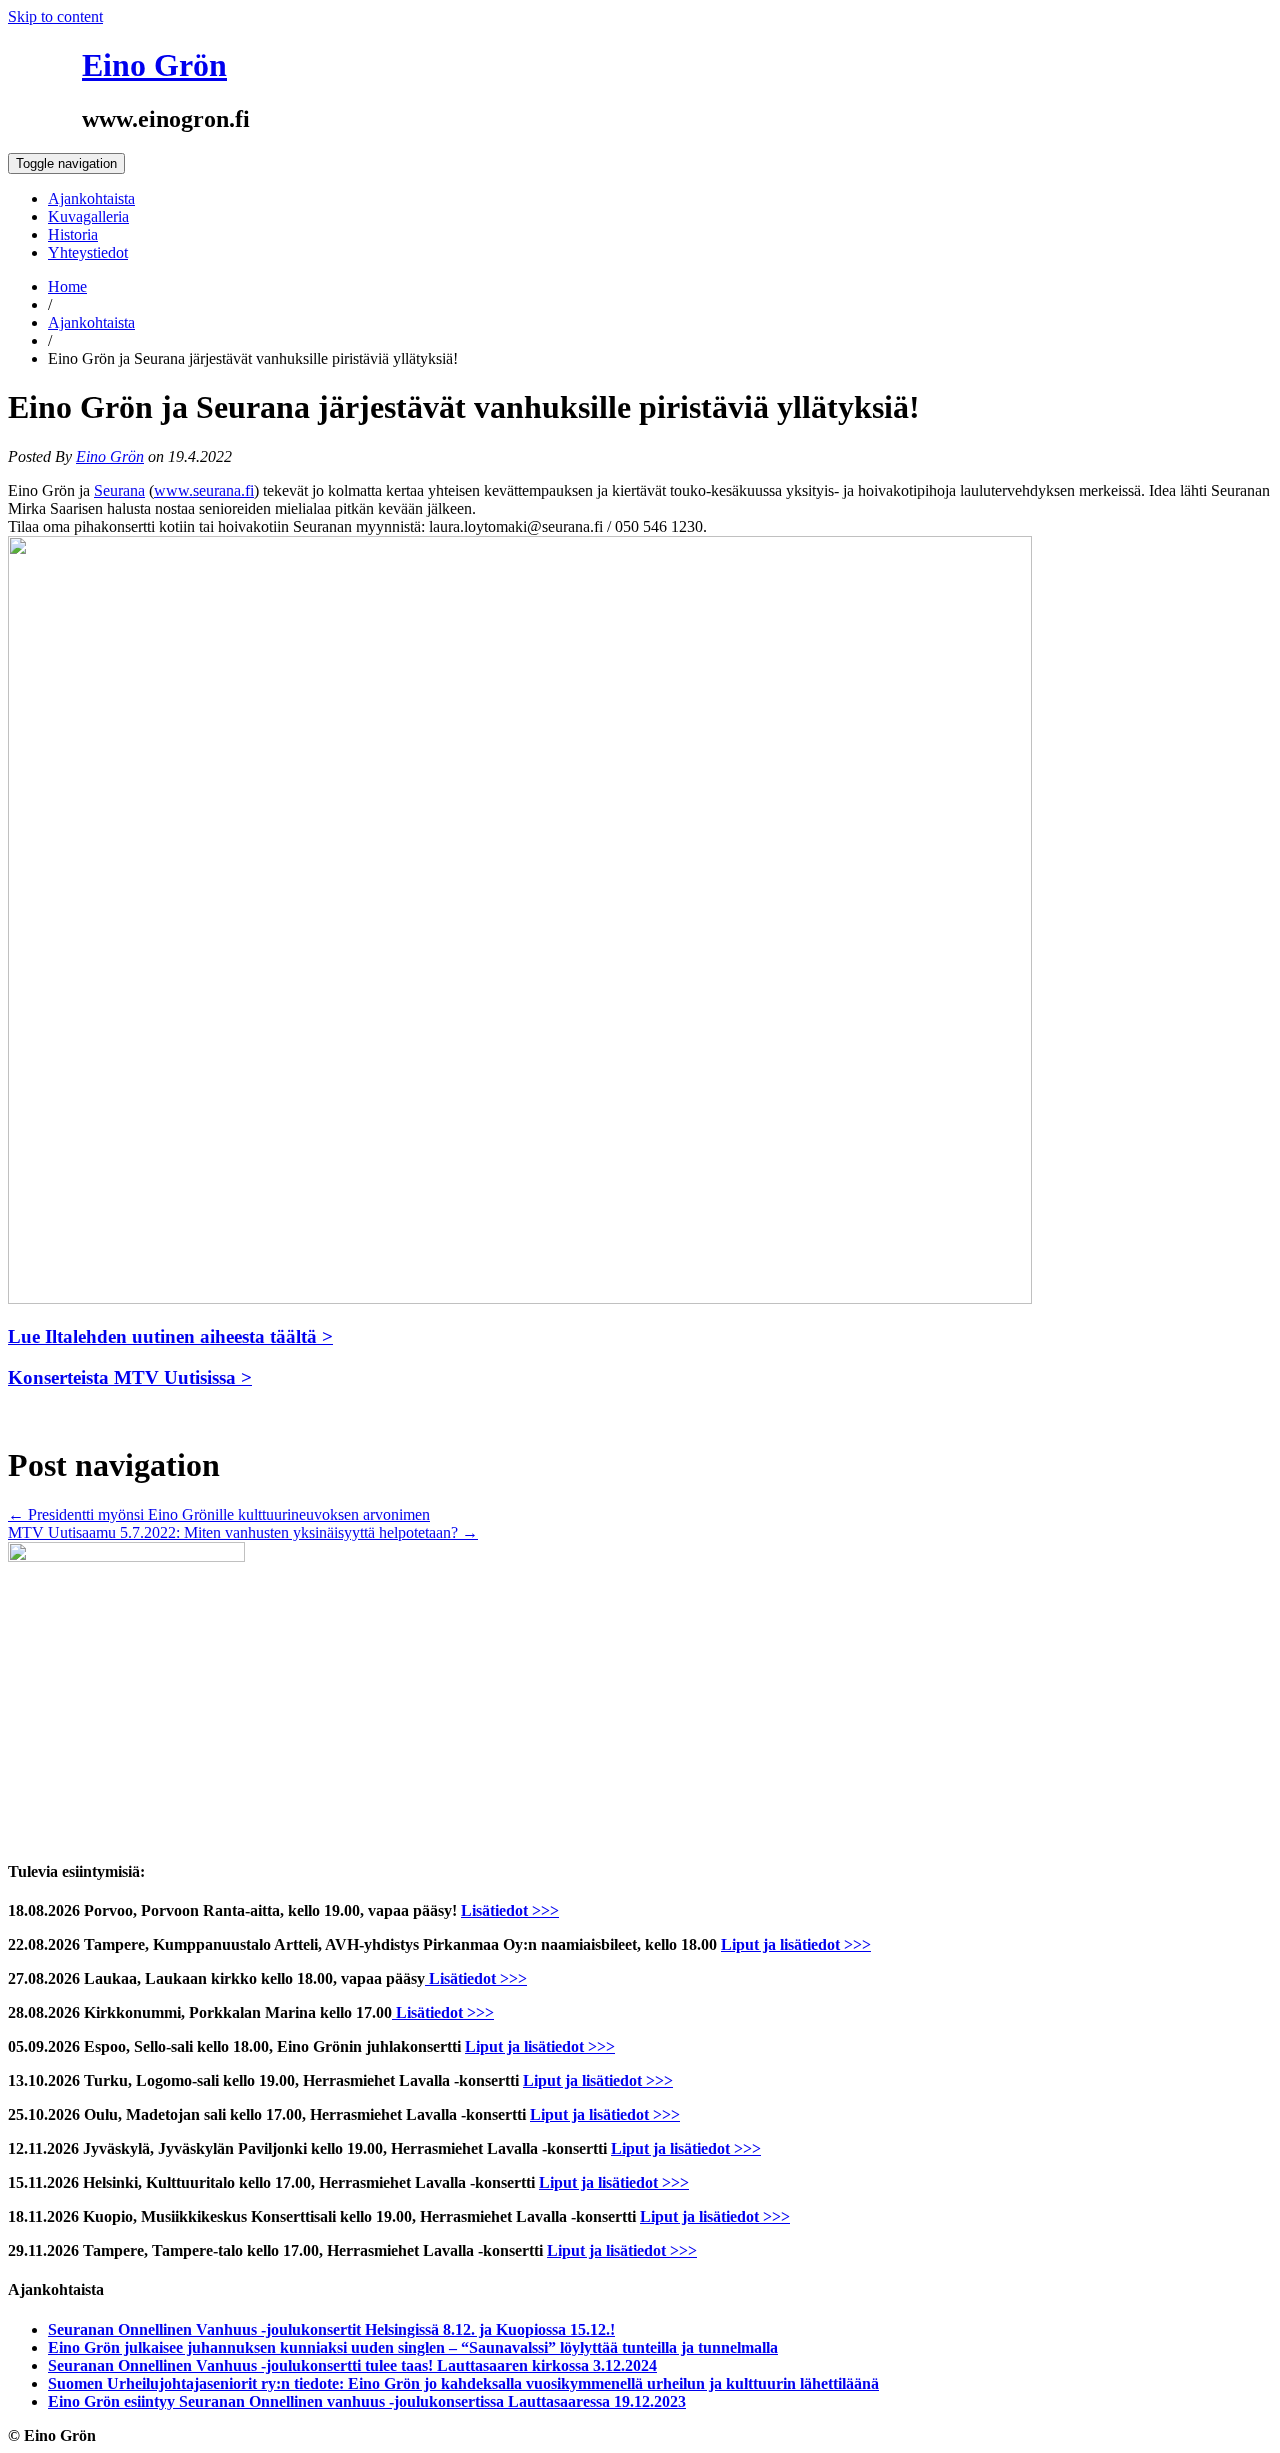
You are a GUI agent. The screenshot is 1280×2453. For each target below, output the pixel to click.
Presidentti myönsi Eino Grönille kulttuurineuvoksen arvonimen (219, 1514)
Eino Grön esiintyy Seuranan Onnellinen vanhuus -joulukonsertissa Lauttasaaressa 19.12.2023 (367, 2401)
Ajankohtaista (91, 198)
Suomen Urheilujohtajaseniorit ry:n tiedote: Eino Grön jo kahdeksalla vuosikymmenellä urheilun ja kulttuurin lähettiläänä (463, 2383)
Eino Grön (154, 65)
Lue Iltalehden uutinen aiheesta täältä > (170, 1336)
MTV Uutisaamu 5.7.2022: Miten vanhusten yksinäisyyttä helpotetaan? (243, 1532)
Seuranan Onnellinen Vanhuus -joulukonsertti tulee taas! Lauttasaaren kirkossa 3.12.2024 (352, 2365)
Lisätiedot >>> (510, 1910)
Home (67, 286)
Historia (73, 234)
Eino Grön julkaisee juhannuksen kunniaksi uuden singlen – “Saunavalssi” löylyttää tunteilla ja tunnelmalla (413, 2347)
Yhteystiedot (88, 252)
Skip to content (55, 16)
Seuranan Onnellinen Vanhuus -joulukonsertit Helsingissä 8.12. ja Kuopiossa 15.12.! (331, 2329)
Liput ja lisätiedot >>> (796, 1944)
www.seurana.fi (204, 490)
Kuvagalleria (88, 216)
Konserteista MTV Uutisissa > (130, 1377)
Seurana (119, 490)
